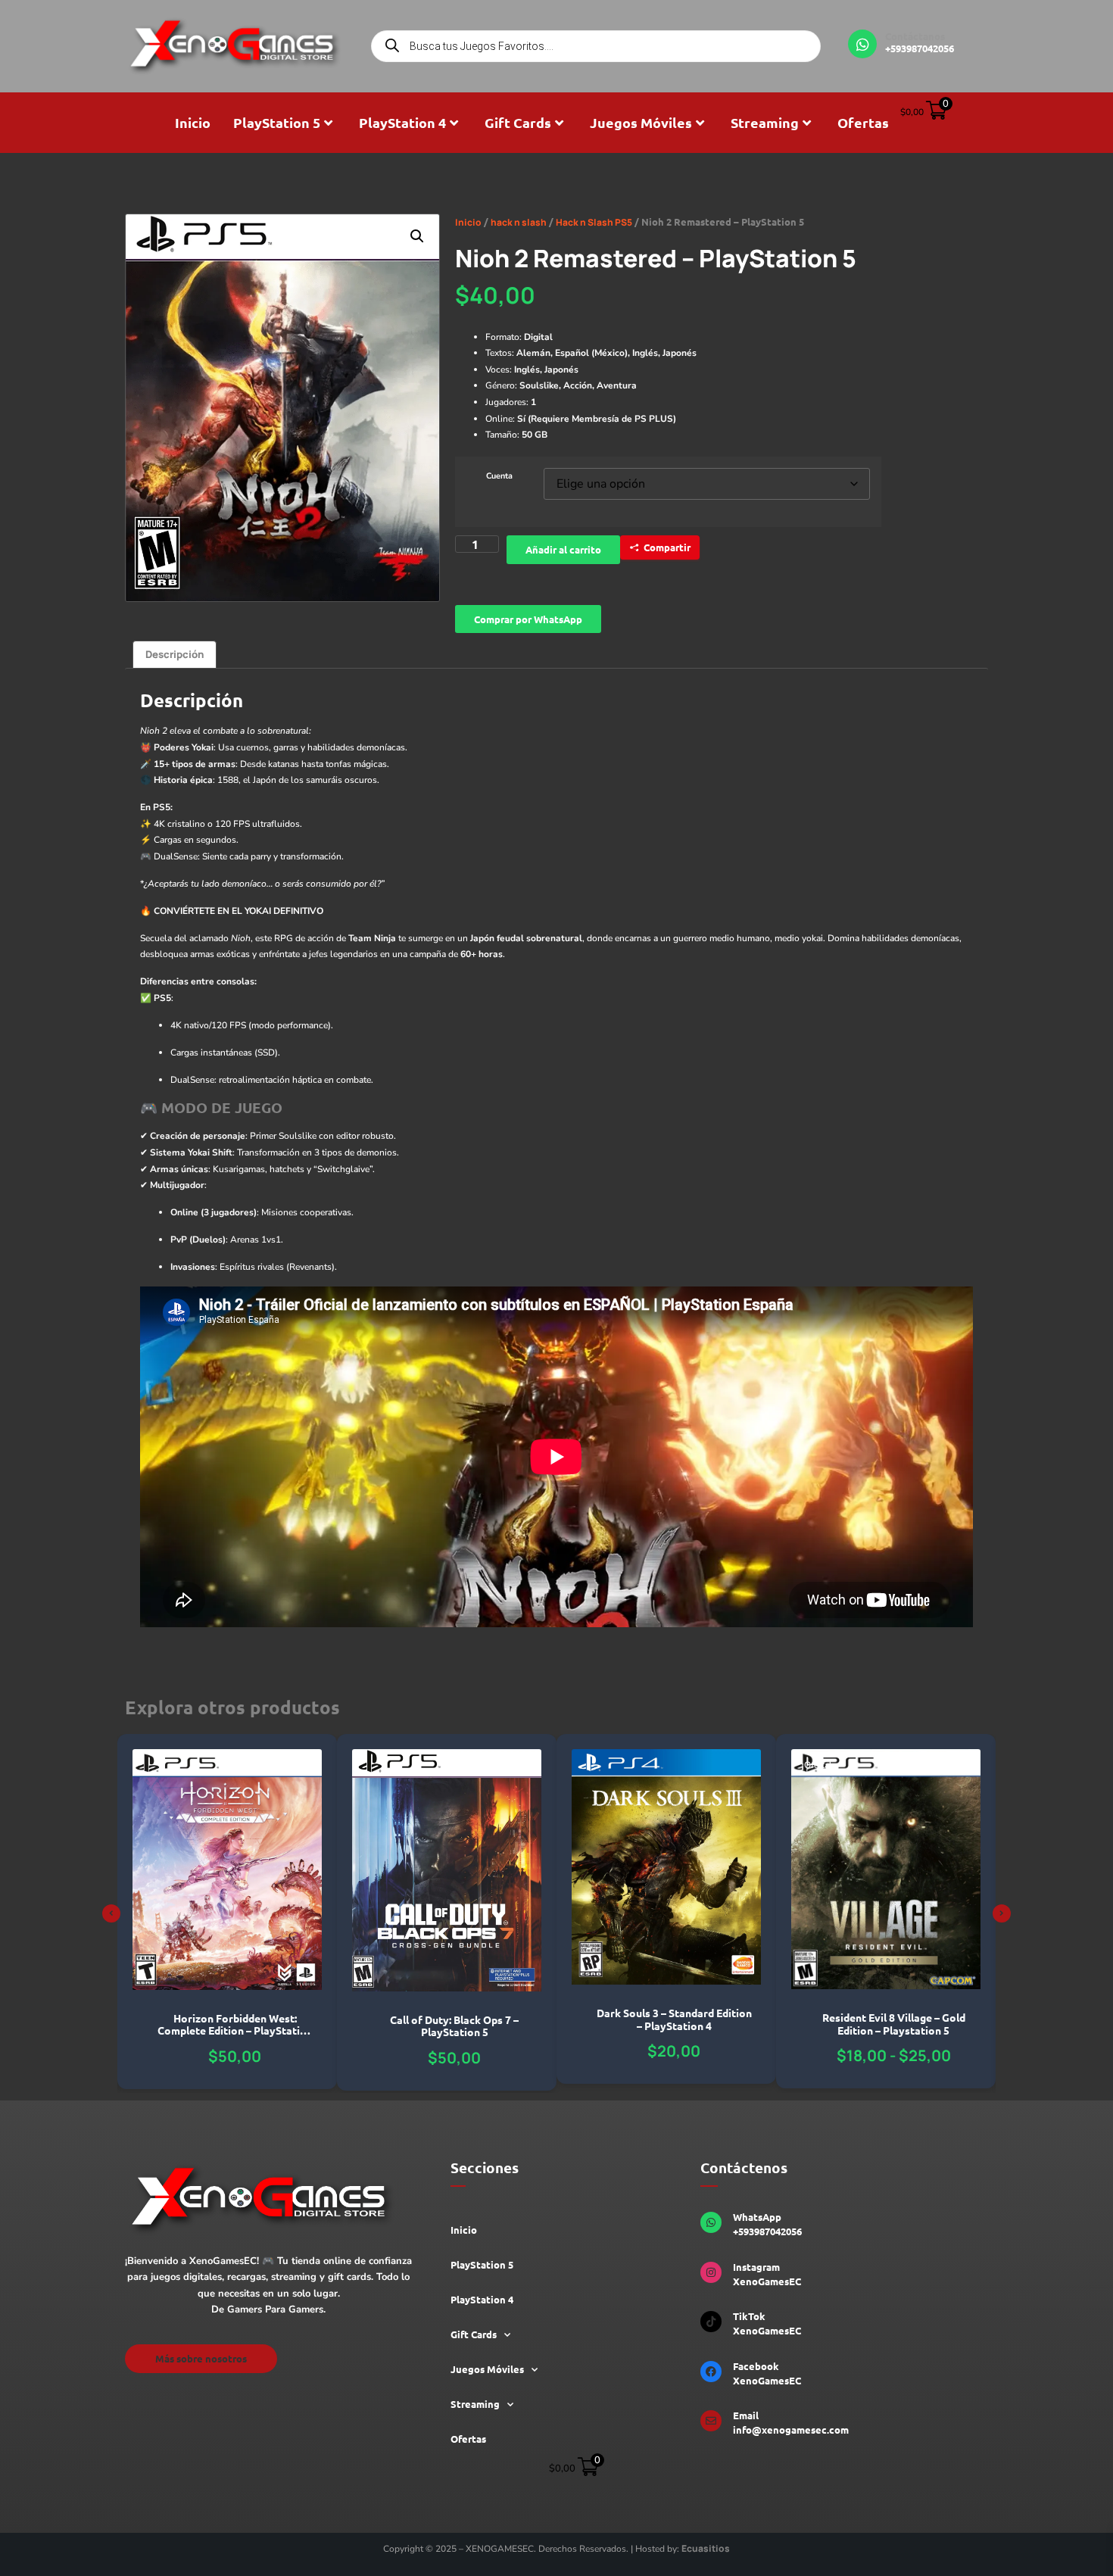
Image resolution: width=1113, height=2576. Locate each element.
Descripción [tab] (175, 654)
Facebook (756, 2366)
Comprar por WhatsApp (528, 619)
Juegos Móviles (641, 122)
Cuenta (499, 477)
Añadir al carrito (563, 549)
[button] (417, 236)
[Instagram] (711, 2272)
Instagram (756, 2267)
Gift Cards (518, 122)
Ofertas (863, 122)
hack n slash (519, 222)
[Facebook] (711, 2372)
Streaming (765, 122)
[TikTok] (711, 2322)
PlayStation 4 (402, 122)
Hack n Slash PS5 (594, 222)
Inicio (193, 122)
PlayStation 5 (277, 122)
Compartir (667, 547)
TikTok (749, 2316)
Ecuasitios (706, 2548)
